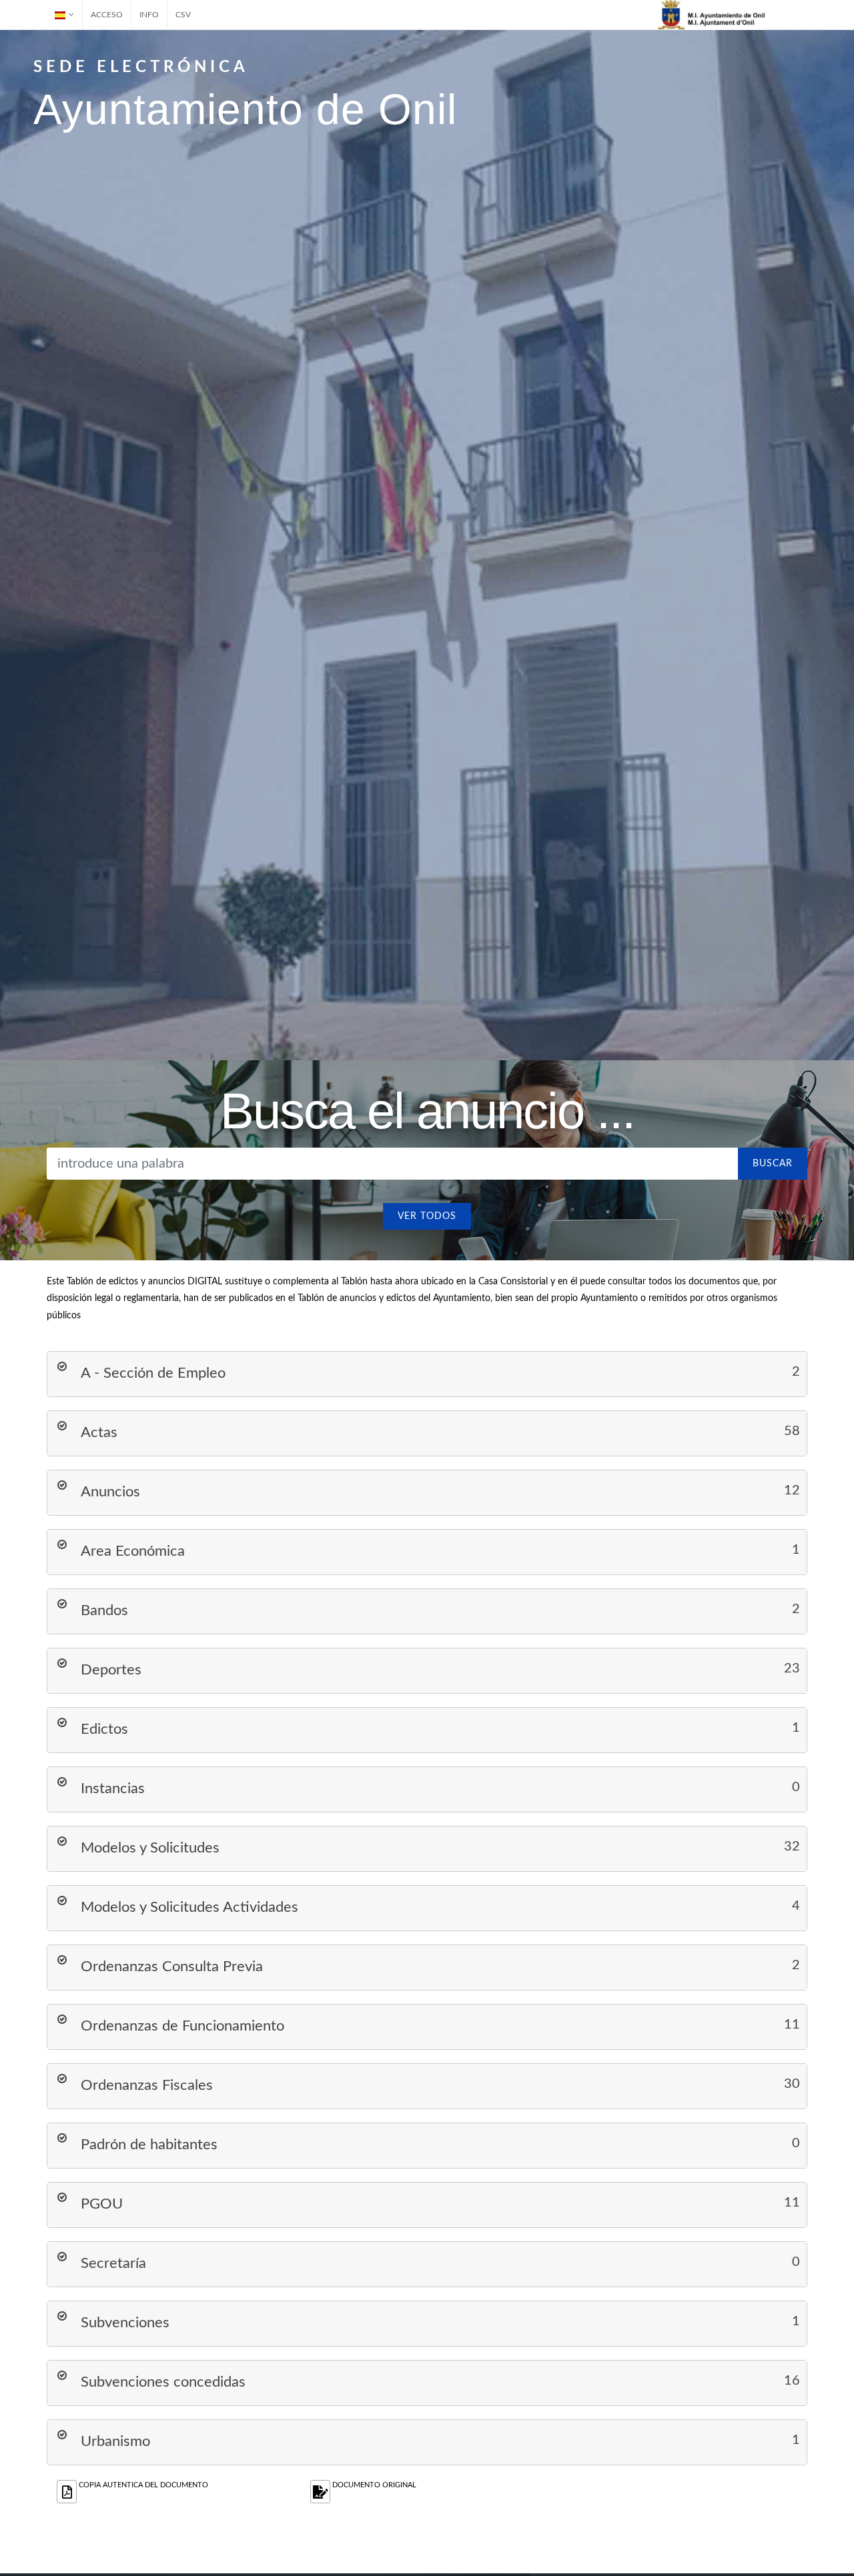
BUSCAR (773, 1164)
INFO (149, 15)
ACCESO (107, 15)
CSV (183, 15)
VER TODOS (427, 1216)
